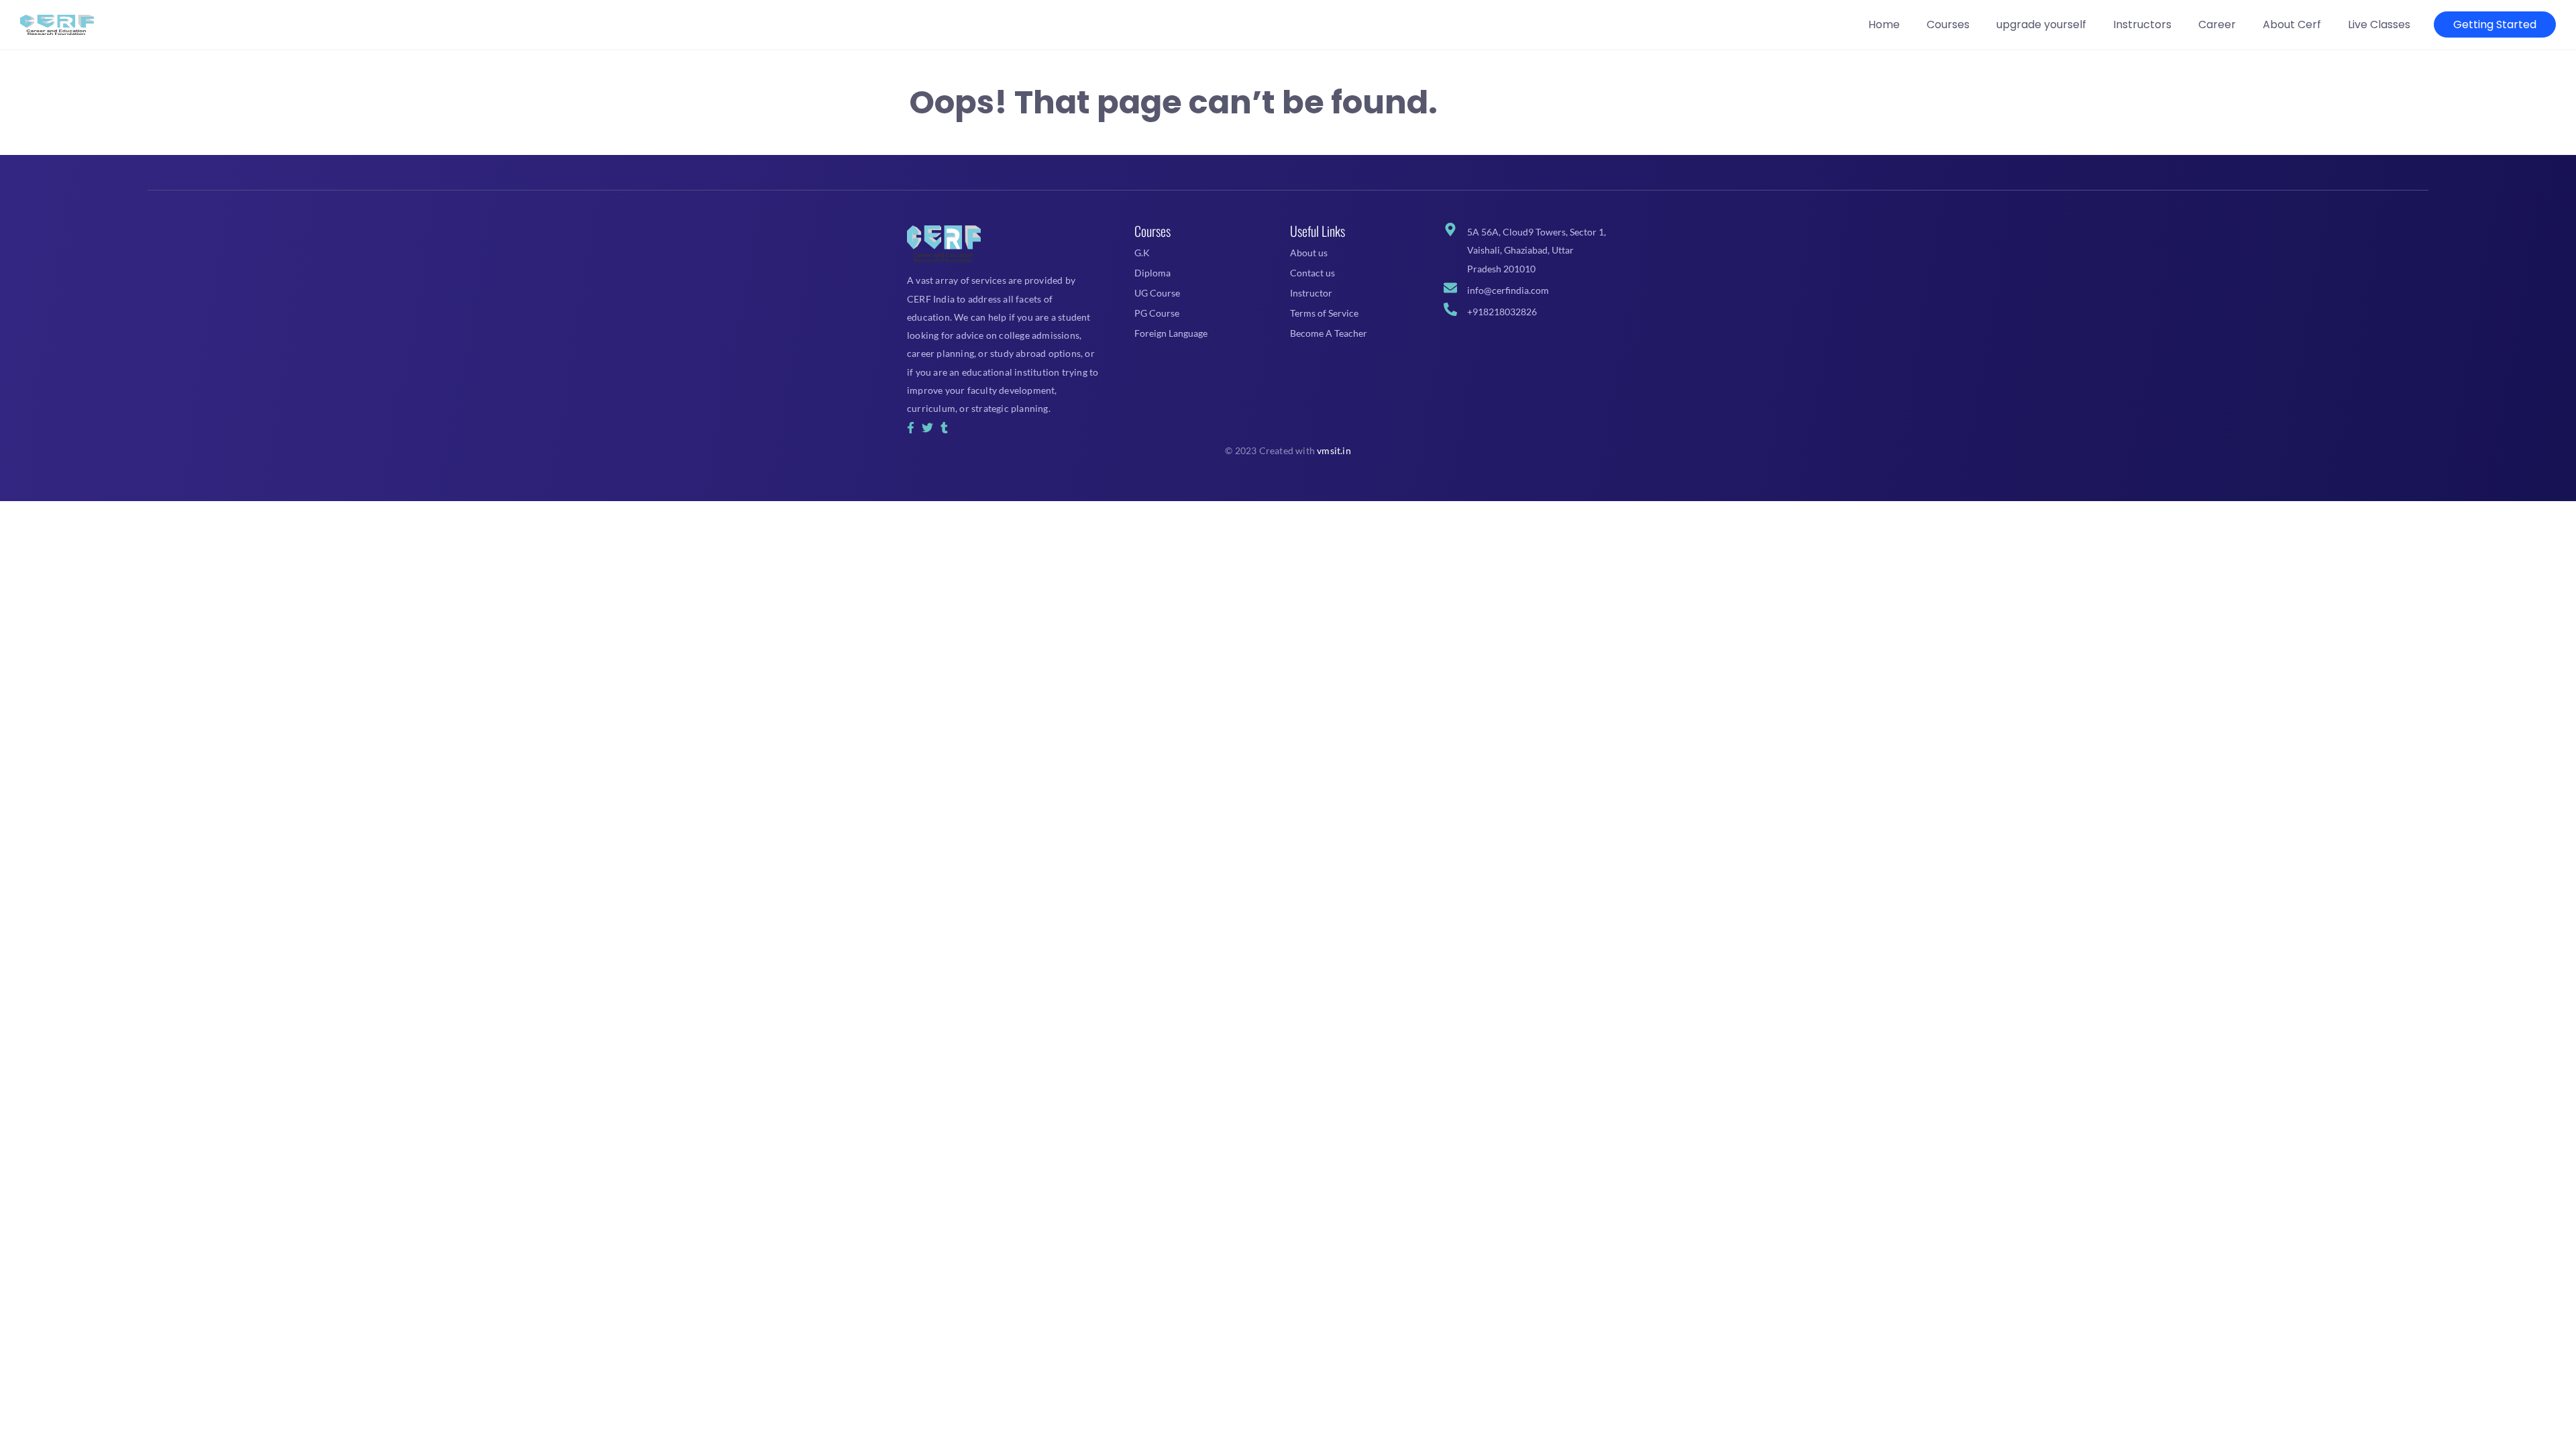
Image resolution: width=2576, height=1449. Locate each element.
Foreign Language (1171, 333)
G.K (1142, 253)
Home (1884, 24)
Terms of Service (1324, 313)
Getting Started (2495, 24)
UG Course (1157, 293)
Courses (1948, 24)
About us (1309, 253)
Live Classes (2379, 24)
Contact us (1312, 273)
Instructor (1311, 293)
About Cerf (2292, 24)
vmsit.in (1334, 450)
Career (2217, 24)
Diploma (1152, 273)
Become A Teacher (1329, 333)
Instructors (2142, 24)
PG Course (1157, 313)
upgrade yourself (2041, 24)
